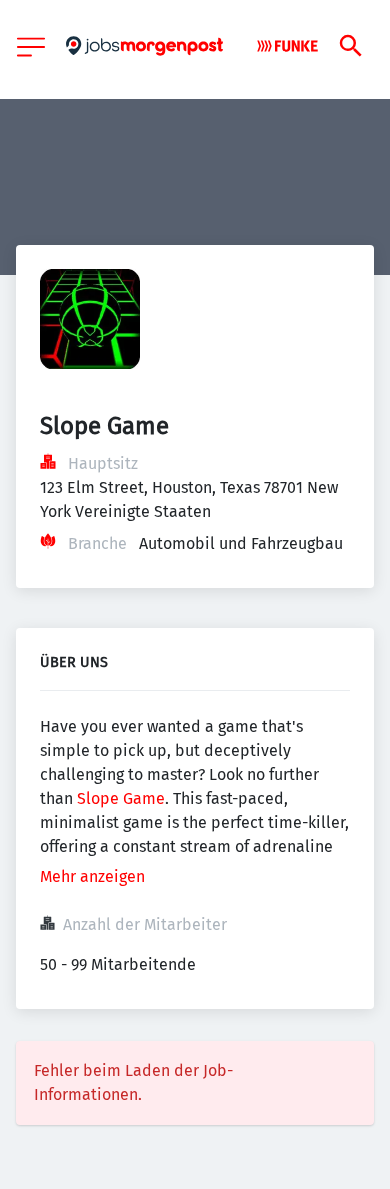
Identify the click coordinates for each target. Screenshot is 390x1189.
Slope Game (121, 798)
